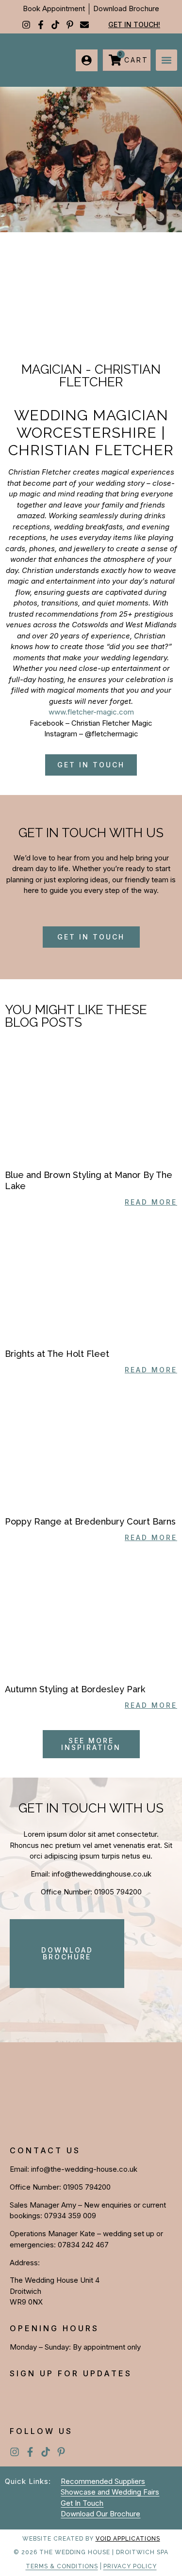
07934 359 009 (70, 2216)
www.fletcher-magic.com (91, 712)
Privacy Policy (130, 2566)
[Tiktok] (55, 25)
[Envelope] (84, 25)
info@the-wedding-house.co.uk (84, 2169)
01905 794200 (118, 1892)
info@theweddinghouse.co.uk (102, 1874)
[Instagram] (26, 25)
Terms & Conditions (62, 2566)
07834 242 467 (83, 2245)
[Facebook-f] (41, 25)
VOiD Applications (128, 2539)
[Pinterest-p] (70, 25)
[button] (166, 60)
